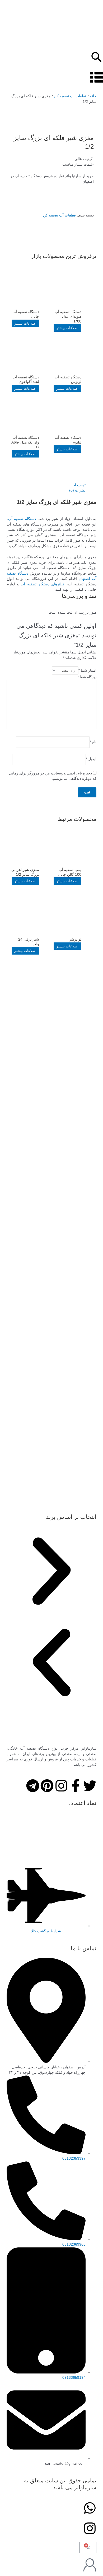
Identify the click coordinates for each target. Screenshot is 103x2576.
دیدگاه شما (87, 677)
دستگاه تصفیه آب (22, 519)
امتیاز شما (87, 670)
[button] (51, 1572)
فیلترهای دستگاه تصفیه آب (43, 584)
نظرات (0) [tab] (77, 490)
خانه (93, 96)
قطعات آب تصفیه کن (70, 96)
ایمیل (91, 759)
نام (93, 742)
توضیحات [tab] (79, 485)
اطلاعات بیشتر (67, 328)
